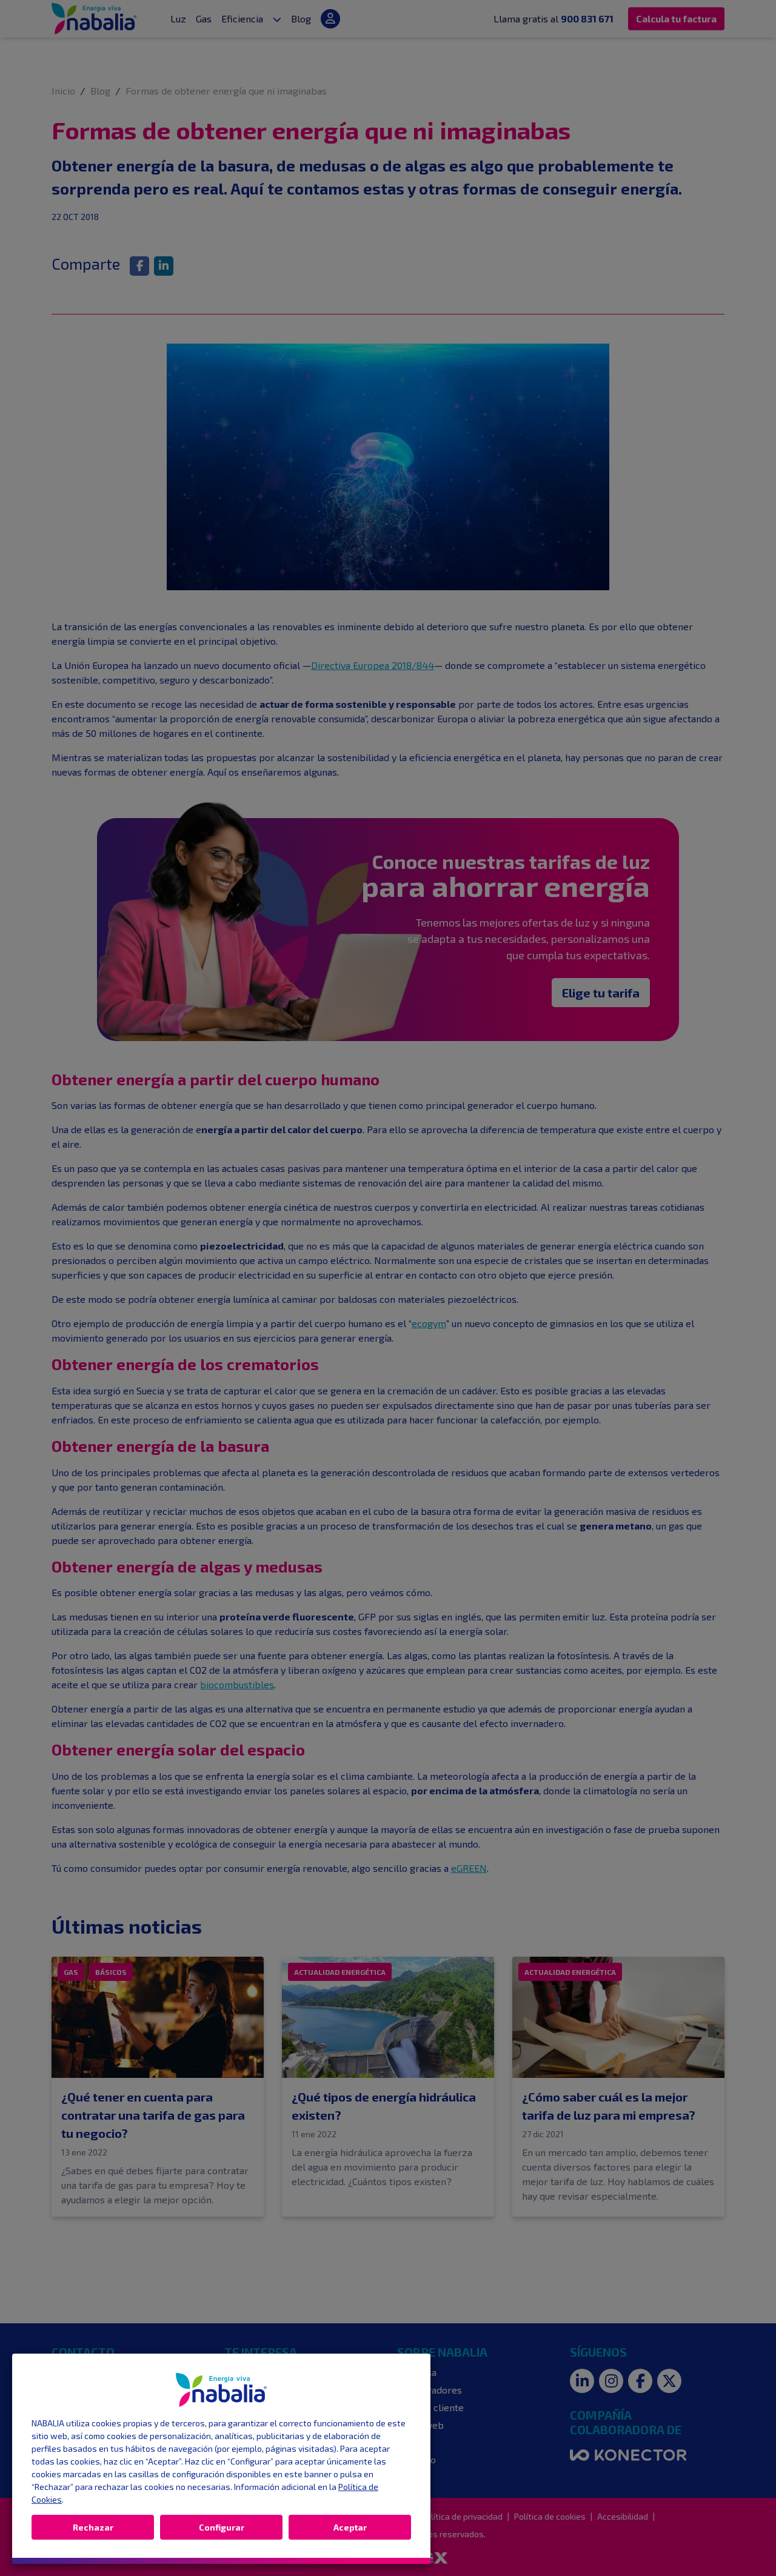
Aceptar (350, 2527)
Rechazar (93, 2527)
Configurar (222, 2527)
